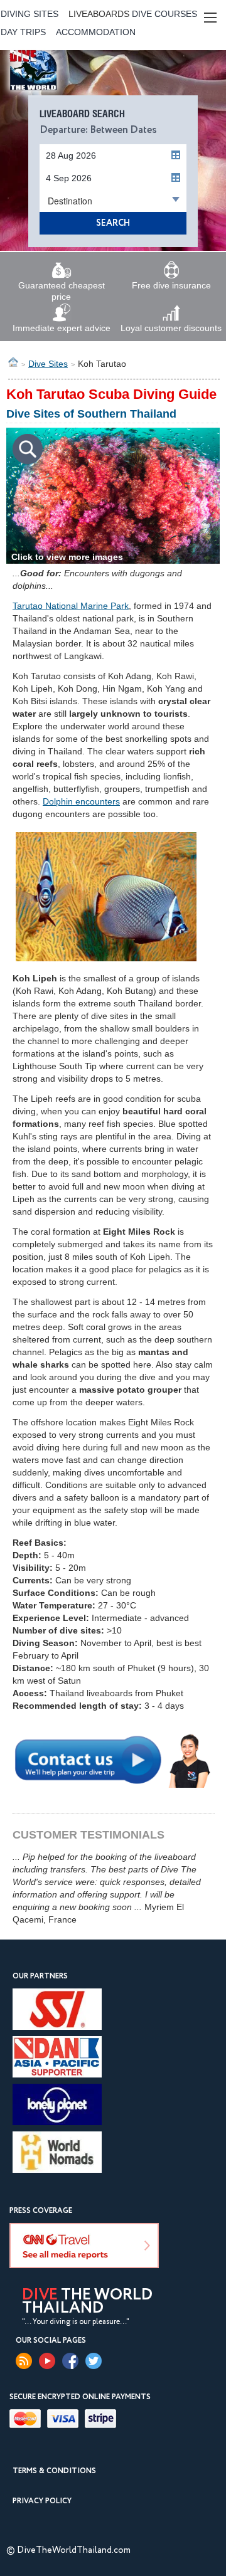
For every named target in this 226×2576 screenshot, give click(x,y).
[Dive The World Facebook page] (70, 2361)
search (113, 223)
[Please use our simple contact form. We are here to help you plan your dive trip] (113, 1759)
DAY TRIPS (23, 32)
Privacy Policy (42, 2501)
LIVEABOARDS (99, 14)
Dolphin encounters (81, 801)
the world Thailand (87, 2302)
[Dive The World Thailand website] (58, 92)
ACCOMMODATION (96, 32)
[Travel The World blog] (24, 2361)
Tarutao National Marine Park (71, 606)
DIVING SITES (30, 14)
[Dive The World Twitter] (94, 2361)
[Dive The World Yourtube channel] (47, 2361)
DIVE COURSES (164, 14)
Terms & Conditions (54, 2471)
